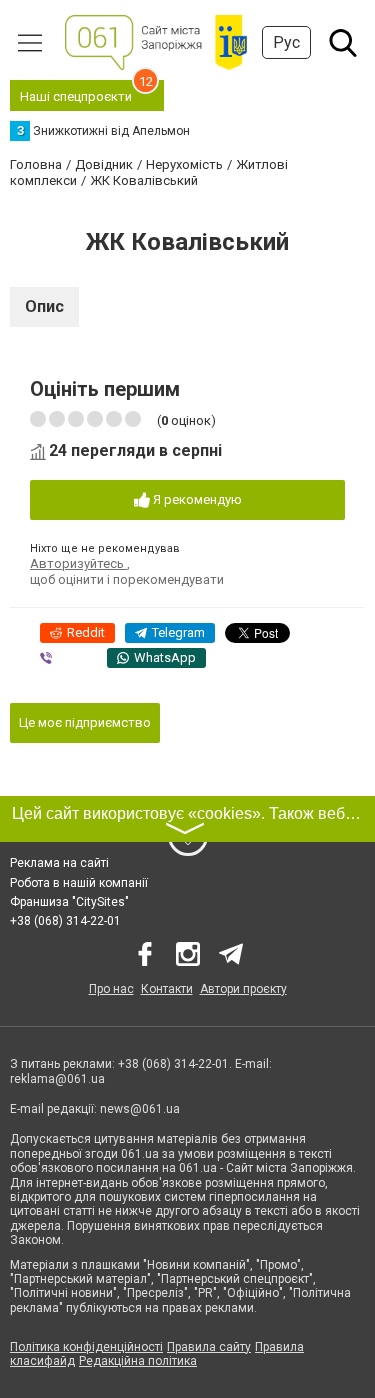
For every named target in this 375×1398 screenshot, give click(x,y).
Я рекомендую (196, 499)
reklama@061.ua (57, 1079)
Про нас (111, 989)
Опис (44, 306)
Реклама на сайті (59, 863)
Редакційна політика (138, 1361)
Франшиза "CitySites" (69, 902)
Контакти (167, 989)
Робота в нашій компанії (79, 883)
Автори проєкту (243, 989)
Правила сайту (209, 1347)
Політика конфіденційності (86, 1347)
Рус (286, 42)
